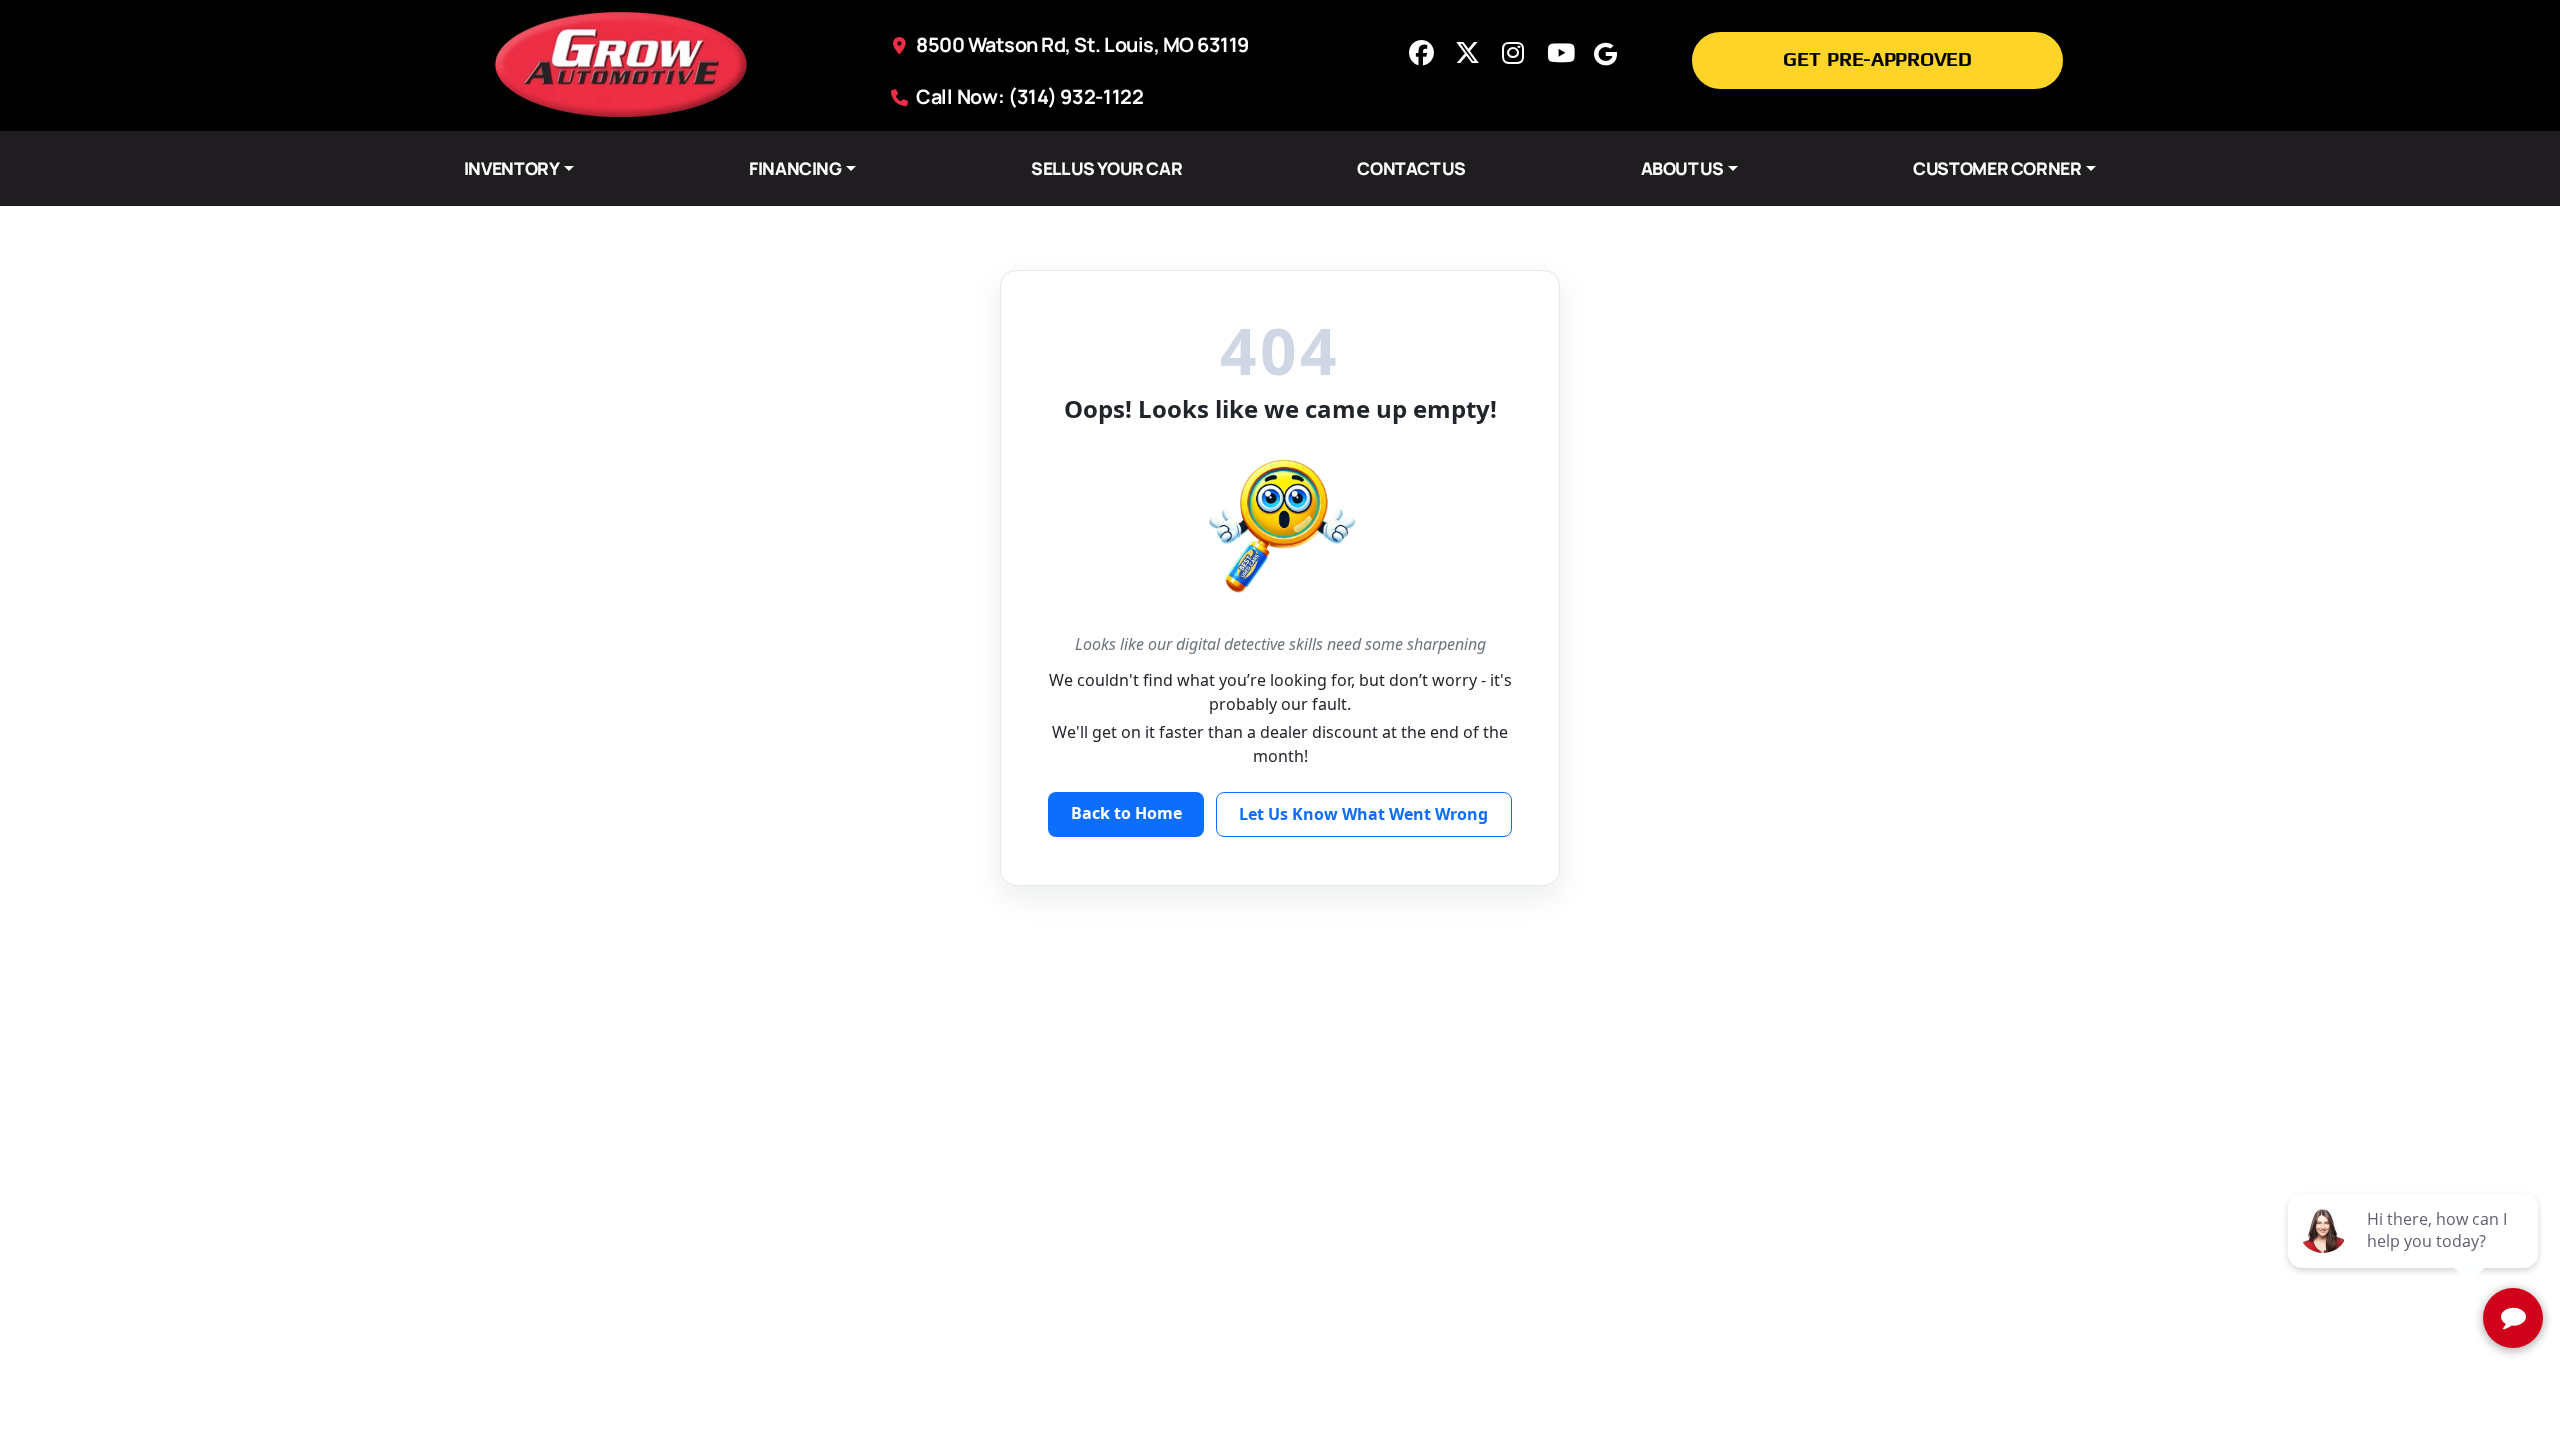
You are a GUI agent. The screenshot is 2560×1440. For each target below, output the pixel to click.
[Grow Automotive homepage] (621, 62)
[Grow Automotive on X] (1467, 53)
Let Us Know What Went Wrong (1363, 814)
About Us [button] (1682, 168)
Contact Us (1411, 168)
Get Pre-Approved (1877, 59)
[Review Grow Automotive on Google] (1605, 53)
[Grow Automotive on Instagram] (1513, 53)
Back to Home (1126, 813)
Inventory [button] (512, 168)
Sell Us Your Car (1106, 168)
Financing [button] (795, 168)
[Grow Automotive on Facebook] (1421, 53)
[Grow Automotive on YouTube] (1559, 53)
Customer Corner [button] (1997, 168)
